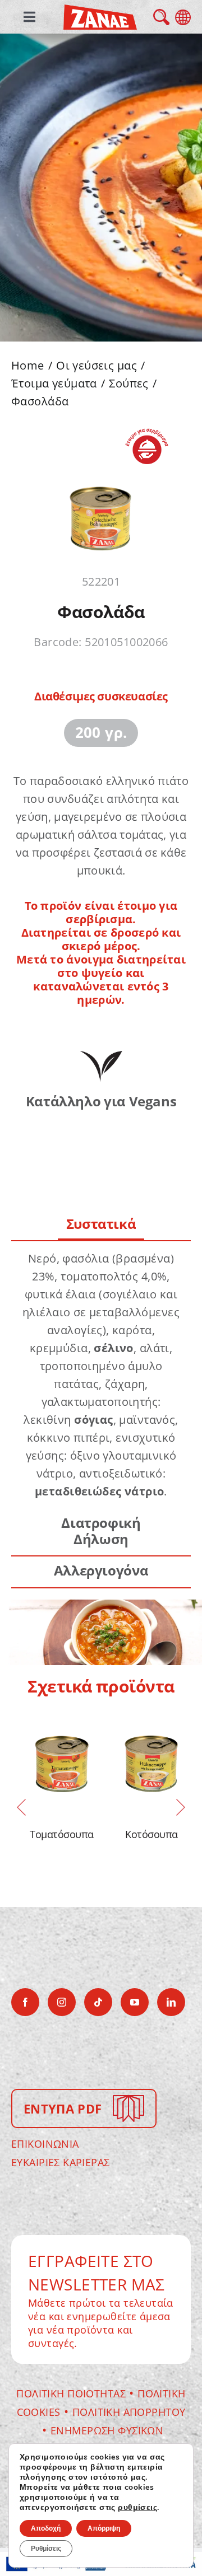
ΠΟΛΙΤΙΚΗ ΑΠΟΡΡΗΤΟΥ (129, 2412)
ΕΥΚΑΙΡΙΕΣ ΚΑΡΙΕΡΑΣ (61, 2162)
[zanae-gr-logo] (100, 12)
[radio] (101, 733)
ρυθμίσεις (137, 2508)
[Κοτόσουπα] (151, 1762)
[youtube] (135, 2002)
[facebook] (25, 2002)
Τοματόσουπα (61, 1834)
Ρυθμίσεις (46, 2549)
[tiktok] (98, 2002)
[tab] (101, 1225)
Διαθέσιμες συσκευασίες (101, 696)
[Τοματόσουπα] (62, 1762)
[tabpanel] (101, 1375)
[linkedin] (171, 2002)
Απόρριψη (104, 2528)
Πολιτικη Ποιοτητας (71, 2393)
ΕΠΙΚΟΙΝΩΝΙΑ (45, 2144)
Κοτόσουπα (151, 1834)
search (161, 17)
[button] (21, 1807)
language (183, 17)
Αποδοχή (46, 2528)
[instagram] (62, 2002)
